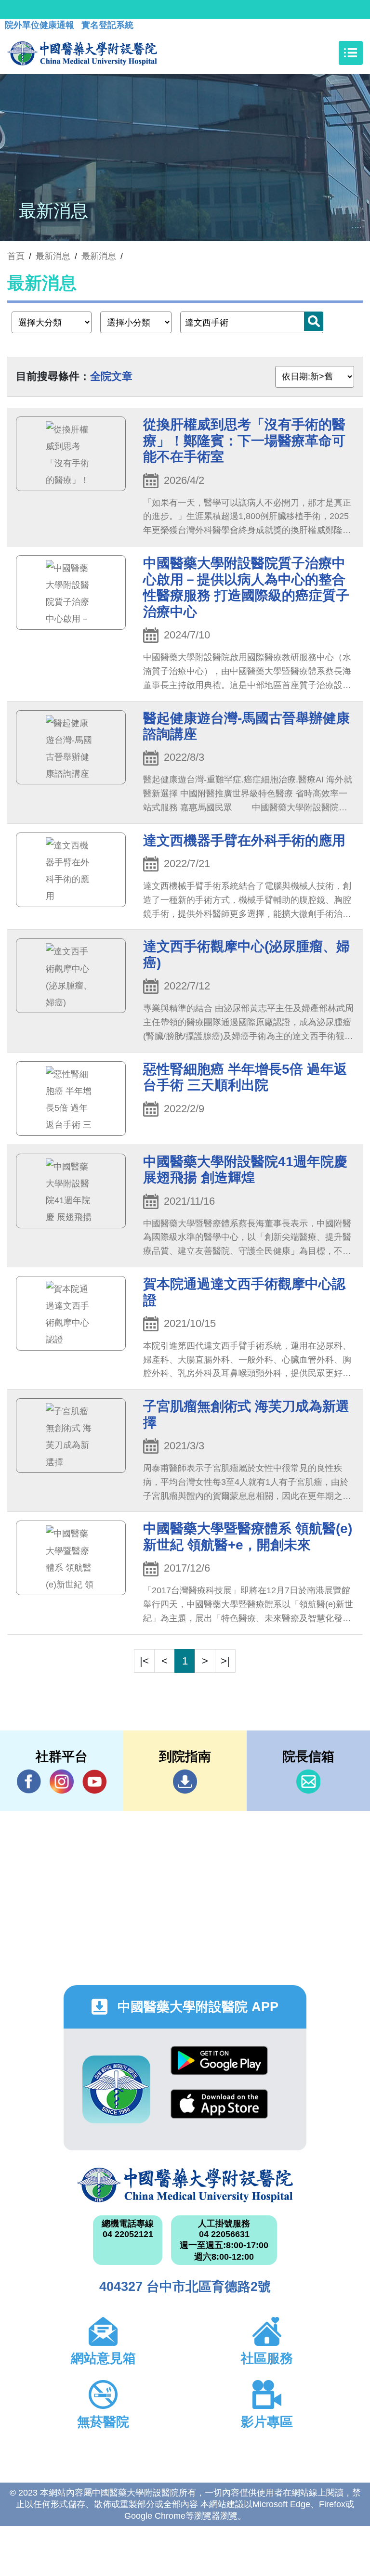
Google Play (219, 2068)
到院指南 (185, 1782)
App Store (219, 2111)
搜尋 (314, 321)
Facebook (29, 1782)
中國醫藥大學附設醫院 (185, 2185)
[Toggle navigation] (351, 53)
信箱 (308, 1782)
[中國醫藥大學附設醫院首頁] (82, 53)
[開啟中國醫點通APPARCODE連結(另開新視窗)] (116, 2089)
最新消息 (99, 256)
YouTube (94, 1782)
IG (62, 1782)
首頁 (16, 256)
